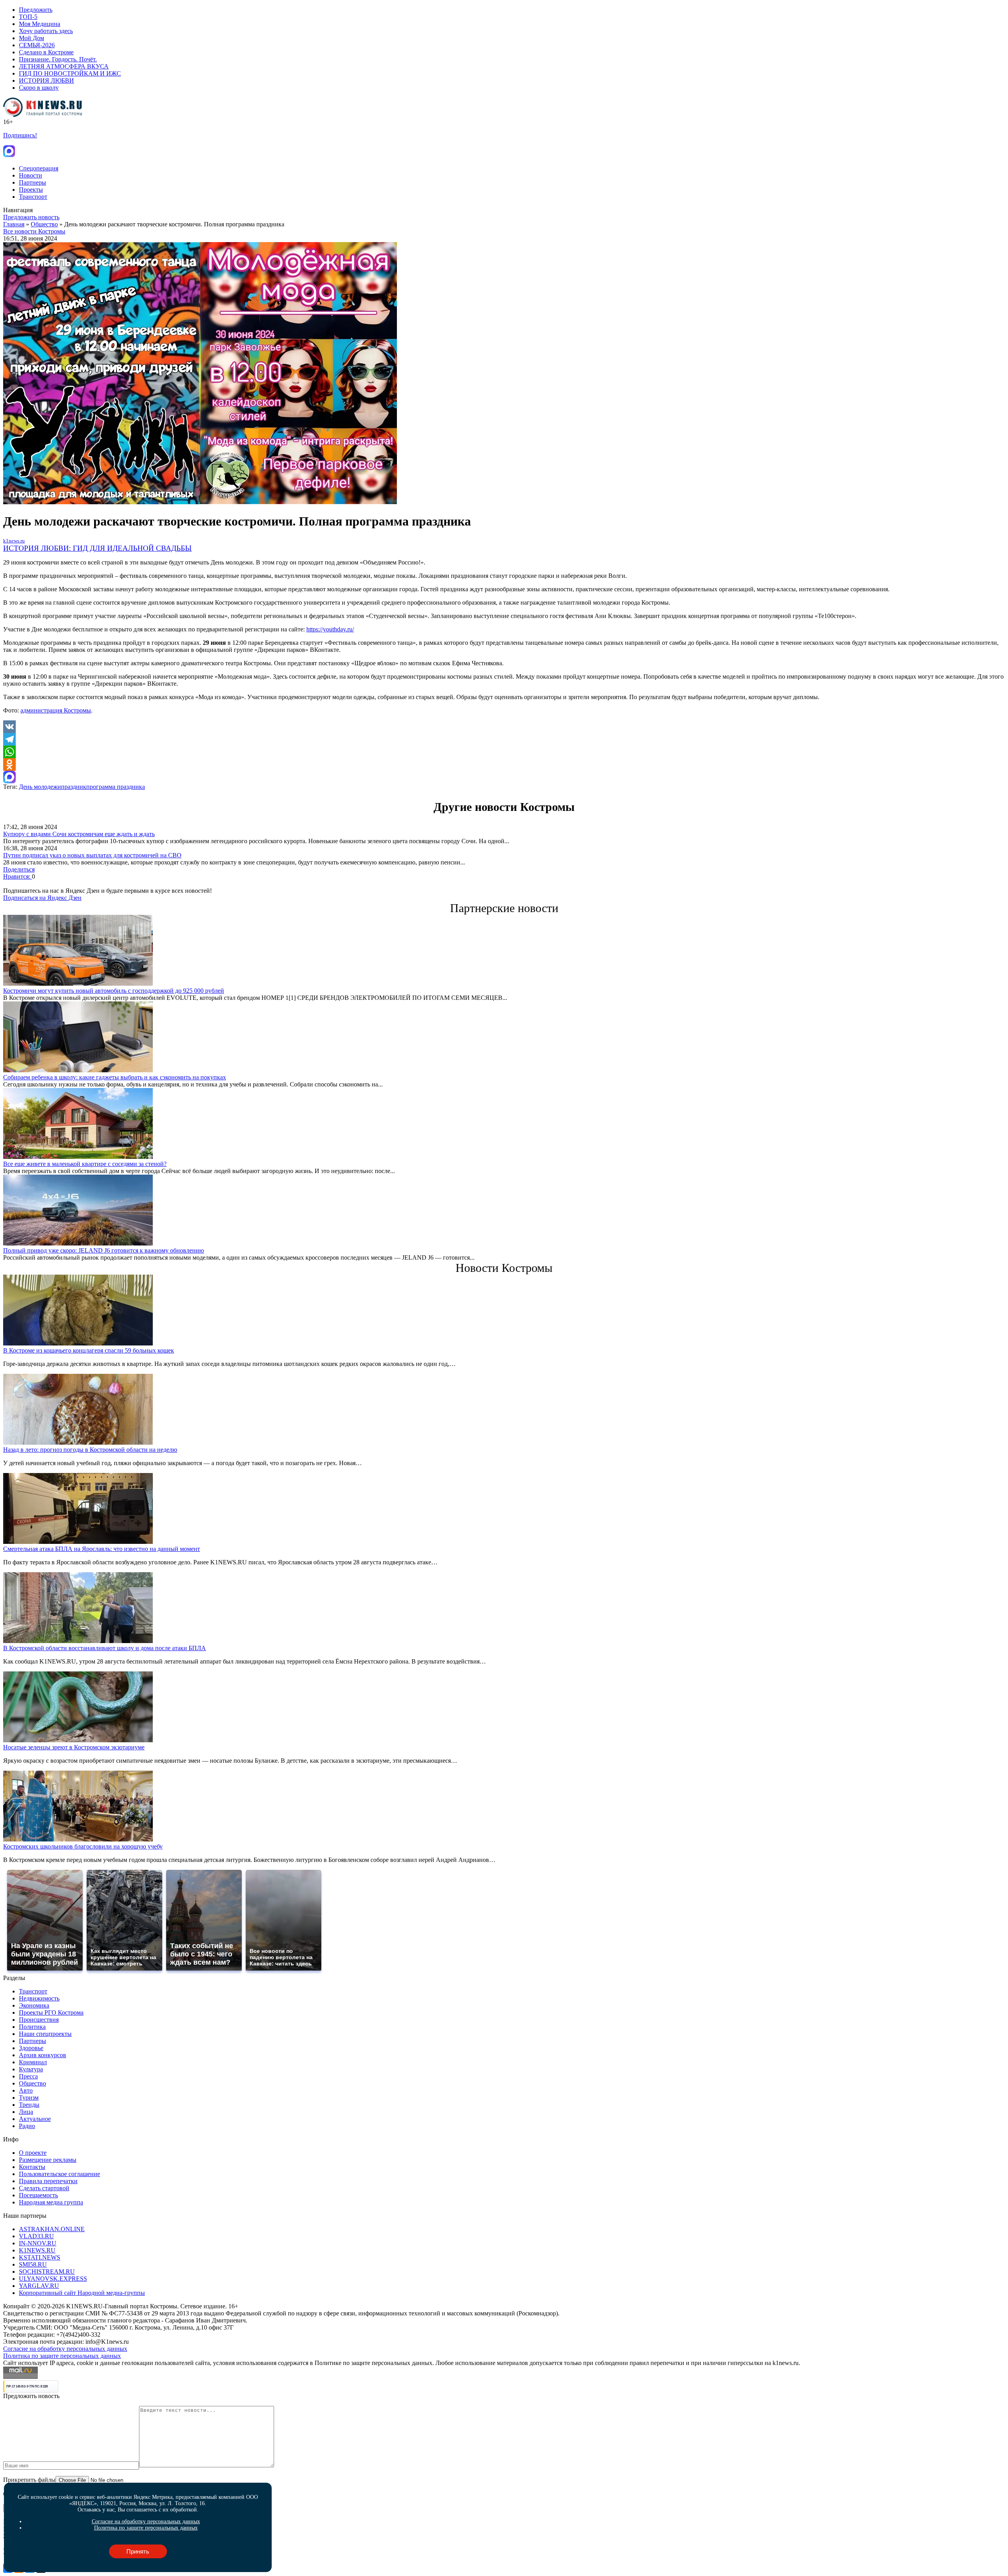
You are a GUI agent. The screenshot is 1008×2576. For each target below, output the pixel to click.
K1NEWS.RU (37, 2250)
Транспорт (33, 197)
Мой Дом (31, 38)
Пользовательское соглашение (59, 2174)
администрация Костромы (56, 710)
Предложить (36, 10)
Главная (14, 224)
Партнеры (32, 182)
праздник (74, 787)
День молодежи (40, 787)
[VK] (504, 727)
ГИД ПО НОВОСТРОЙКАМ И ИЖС (70, 73)
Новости (31, 175)
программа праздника (116, 787)
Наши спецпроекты (45, 2034)
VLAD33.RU (36, 2236)
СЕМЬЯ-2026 (37, 45)
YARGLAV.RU (39, 2286)
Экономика (34, 2005)
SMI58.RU (33, 2264)
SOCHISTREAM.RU (47, 2272)
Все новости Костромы (34, 231)
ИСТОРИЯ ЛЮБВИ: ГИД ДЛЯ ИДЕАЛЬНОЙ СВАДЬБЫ (97, 548)
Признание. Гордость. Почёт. (58, 59)
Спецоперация (39, 168)
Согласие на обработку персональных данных (65, 2349)
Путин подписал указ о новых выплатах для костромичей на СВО (92, 855)
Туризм (29, 2098)
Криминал (33, 2062)
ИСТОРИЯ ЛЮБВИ (46, 80)
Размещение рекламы (48, 2160)
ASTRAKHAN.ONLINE (52, 2229)
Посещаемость (38, 2195)
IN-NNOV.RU (38, 2243)
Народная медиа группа (51, 2202)
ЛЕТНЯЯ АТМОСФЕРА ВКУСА (64, 66)
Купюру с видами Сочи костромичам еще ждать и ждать (79, 834)
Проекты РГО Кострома (51, 2012)
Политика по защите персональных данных (62, 2356)
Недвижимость (39, 1998)
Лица (26, 2112)
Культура (31, 2069)
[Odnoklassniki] (504, 764)
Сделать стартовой (44, 2188)
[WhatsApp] (504, 752)
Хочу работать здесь (46, 31)
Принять (138, 2551)
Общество (44, 224)
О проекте (33, 2153)
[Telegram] (504, 739)
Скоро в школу (39, 88)
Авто (26, 2090)
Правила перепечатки (48, 2181)
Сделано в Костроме (46, 52)
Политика (32, 2027)
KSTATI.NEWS (40, 2257)
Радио (27, 2126)
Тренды (29, 2105)
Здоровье (31, 2048)
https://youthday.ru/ (330, 629)
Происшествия (39, 2020)
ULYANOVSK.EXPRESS (53, 2279)
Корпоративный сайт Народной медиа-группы (82, 2293)
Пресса (28, 2076)
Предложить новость (31, 217)
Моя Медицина (40, 24)
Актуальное (35, 2119)
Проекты (31, 190)
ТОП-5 (28, 17)
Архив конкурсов (43, 2055)
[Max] (504, 777)
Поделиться (19, 869)
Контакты (32, 2167)
